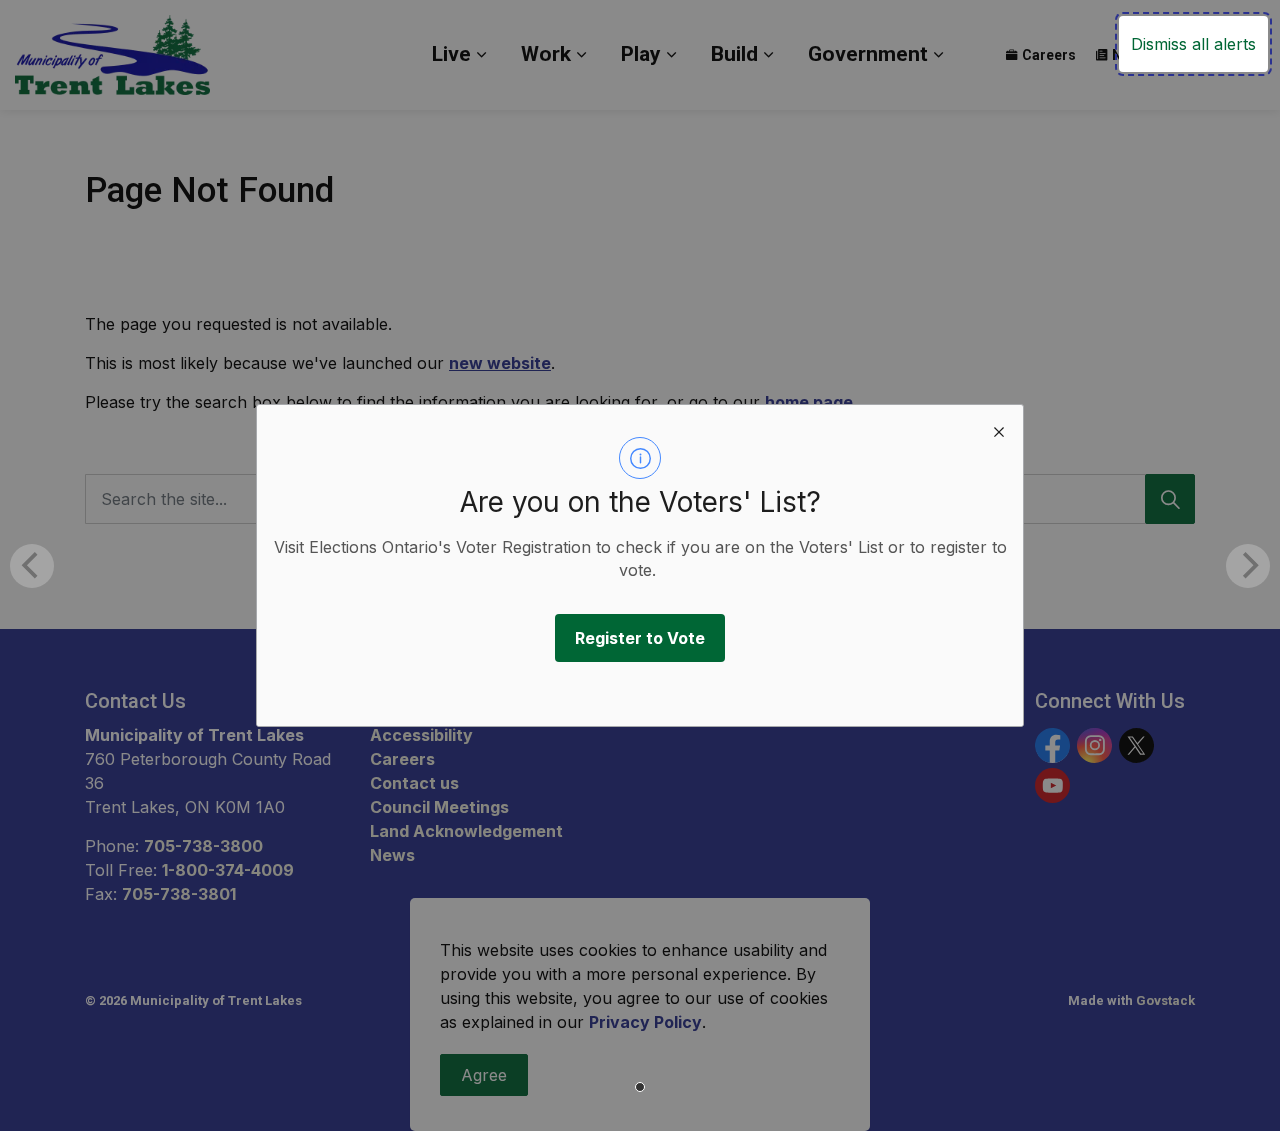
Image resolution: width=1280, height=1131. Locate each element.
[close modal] (999, 429)
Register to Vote (640, 638)
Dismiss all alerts (1193, 44)
